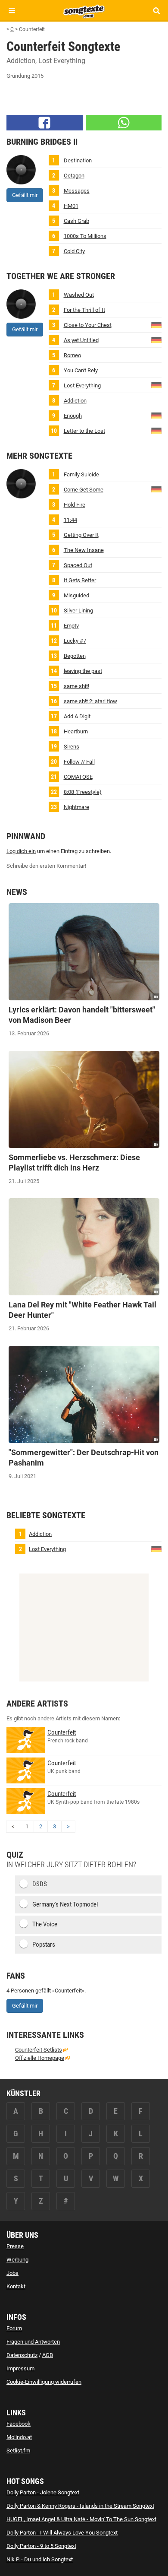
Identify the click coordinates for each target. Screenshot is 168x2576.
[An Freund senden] (124, 123)
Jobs (12, 2273)
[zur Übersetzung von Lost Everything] (156, 385)
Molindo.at (19, 2437)
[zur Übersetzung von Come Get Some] (156, 489)
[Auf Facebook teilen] (45, 123)
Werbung (17, 2260)
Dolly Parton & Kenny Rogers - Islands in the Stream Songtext (80, 2506)
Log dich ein (21, 851)
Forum (14, 2328)
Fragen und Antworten (33, 2342)
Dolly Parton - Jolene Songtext (43, 2492)
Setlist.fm (18, 2451)
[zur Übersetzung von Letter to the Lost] (156, 430)
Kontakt (16, 2286)
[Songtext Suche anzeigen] (156, 11)
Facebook (19, 2424)
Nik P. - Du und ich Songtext (40, 2559)
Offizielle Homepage (40, 2058)
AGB (48, 2355)
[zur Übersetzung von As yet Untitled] (156, 339)
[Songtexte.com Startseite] (84, 10)
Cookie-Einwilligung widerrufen (44, 2382)
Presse (15, 2246)
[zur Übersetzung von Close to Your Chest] (156, 324)
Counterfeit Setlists (39, 2050)
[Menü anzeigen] (12, 11)
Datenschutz (22, 2355)
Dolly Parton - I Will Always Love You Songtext (62, 2533)
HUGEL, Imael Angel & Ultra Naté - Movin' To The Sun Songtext (81, 2519)
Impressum (20, 2368)
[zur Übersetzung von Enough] (156, 415)
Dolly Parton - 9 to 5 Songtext (41, 2546)
